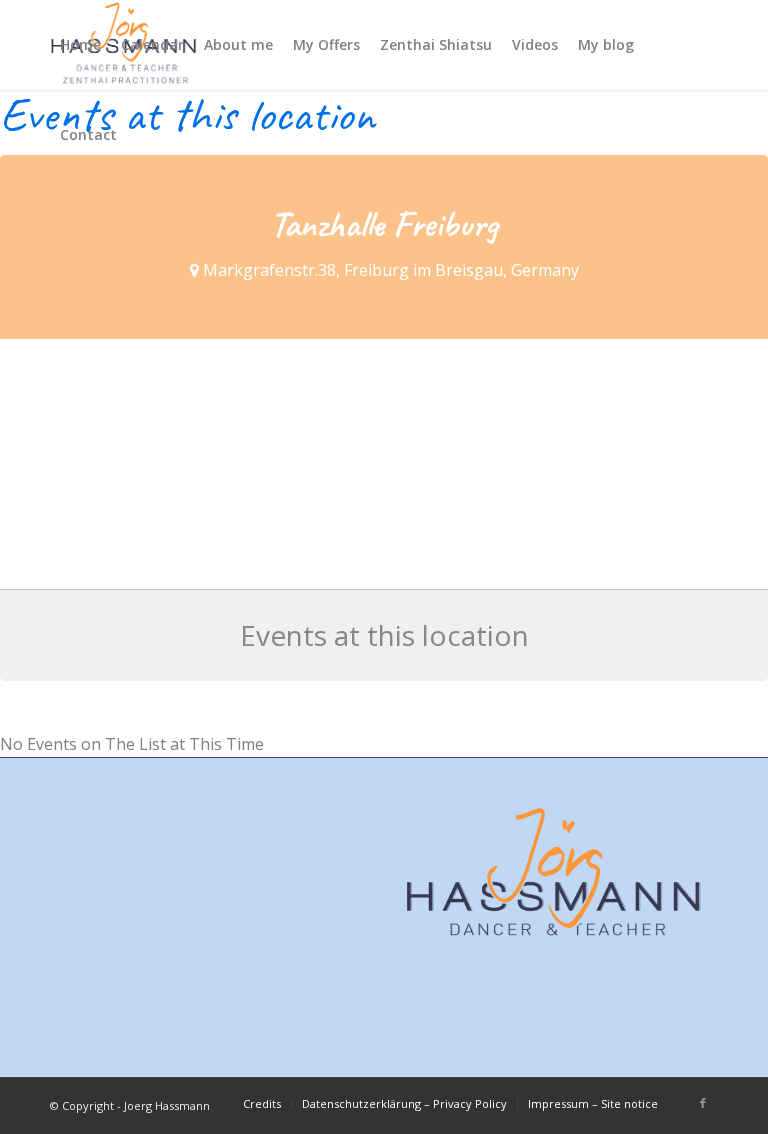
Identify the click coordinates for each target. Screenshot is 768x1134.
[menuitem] (80, 45)
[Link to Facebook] (703, 1103)
